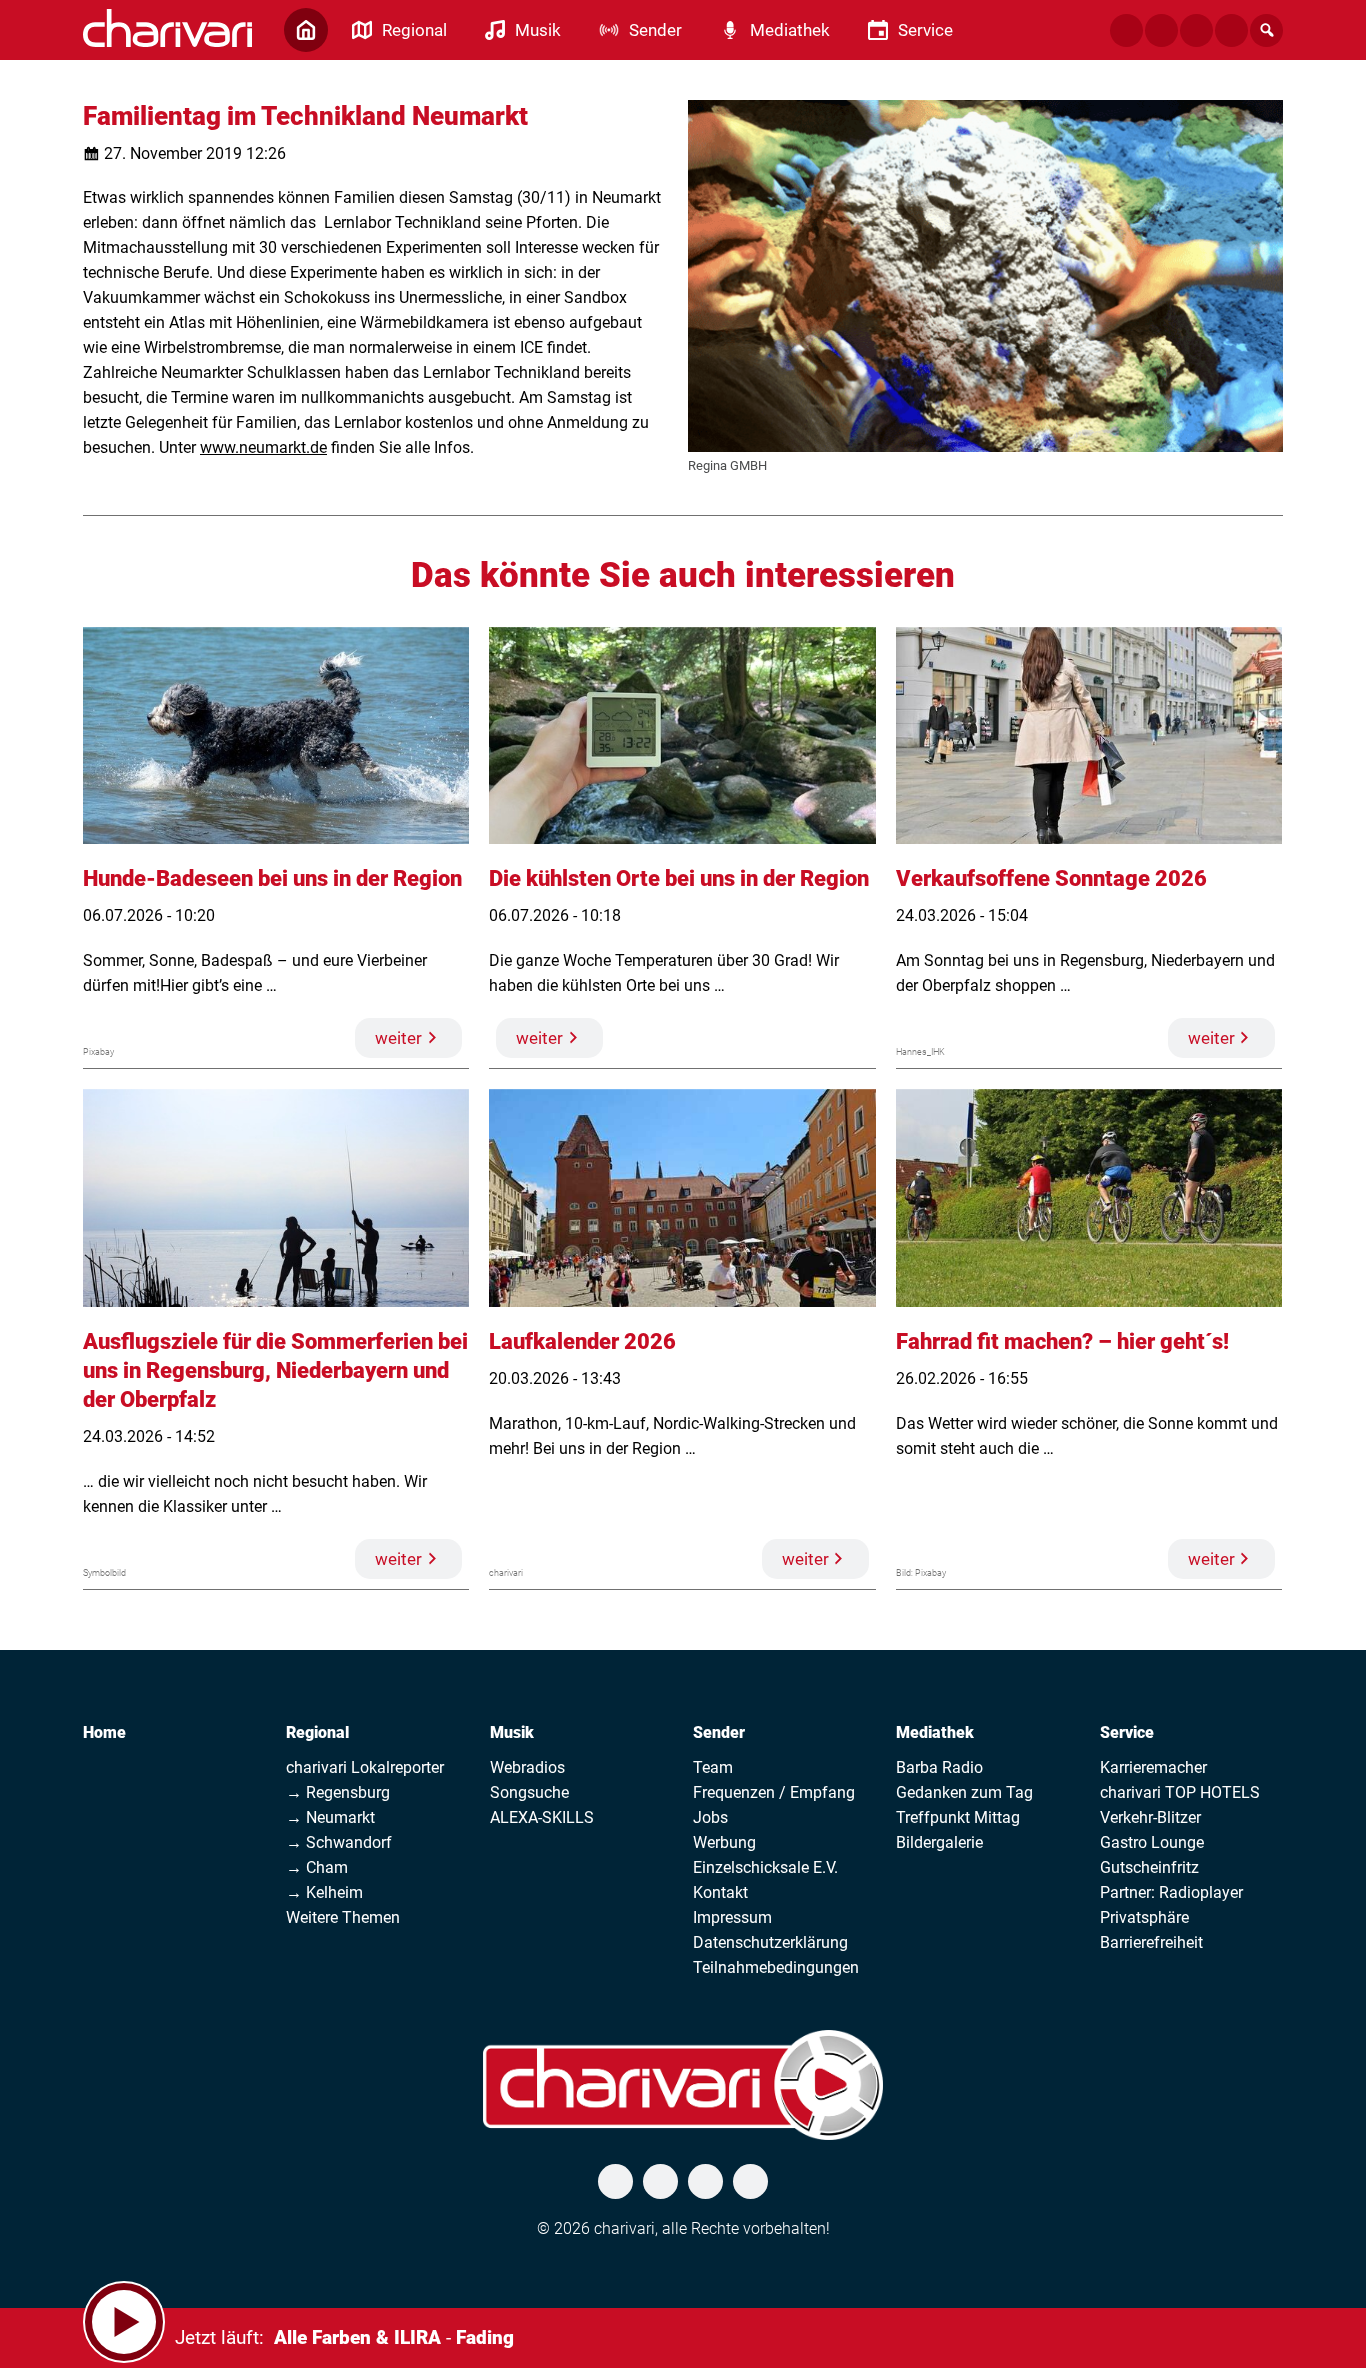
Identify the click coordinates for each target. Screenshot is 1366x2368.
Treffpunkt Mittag (958, 1817)
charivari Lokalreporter (365, 1767)
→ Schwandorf (339, 1842)
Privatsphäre (1144, 1917)
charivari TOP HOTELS (1180, 1792)
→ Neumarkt (330, 1817)
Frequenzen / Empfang (774, 1792)
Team (713, 1767)
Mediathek (935, 1732)
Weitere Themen (343, 1917)
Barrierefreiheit (1151, 1942)
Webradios (527, 1767)
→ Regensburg (338, 1792)
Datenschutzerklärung (770, 1942)
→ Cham (317, 1867)
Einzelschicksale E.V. (765, 1867)
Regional (317, 1732)
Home (104, 1732)
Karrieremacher (1153, 1767)
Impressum (732, 1917)
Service (1127, 1732)
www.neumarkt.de (263, 447)
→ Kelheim (324, 1892)
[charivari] (167, 28)
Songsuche (529, 1792)
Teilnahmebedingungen (776, 1967)
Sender (719, 1732)
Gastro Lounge (1152, 1842)
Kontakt (720, 1892)
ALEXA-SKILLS (542, 1817)
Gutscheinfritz (1149, 1867)
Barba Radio (939, 1767)
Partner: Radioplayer (1171, 1892)
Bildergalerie (939, 1842)
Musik (512, 1732)
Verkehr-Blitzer (1150, 1817)
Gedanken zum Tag (964, 1792)
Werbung (724, 1842)
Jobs (710, 1817)
